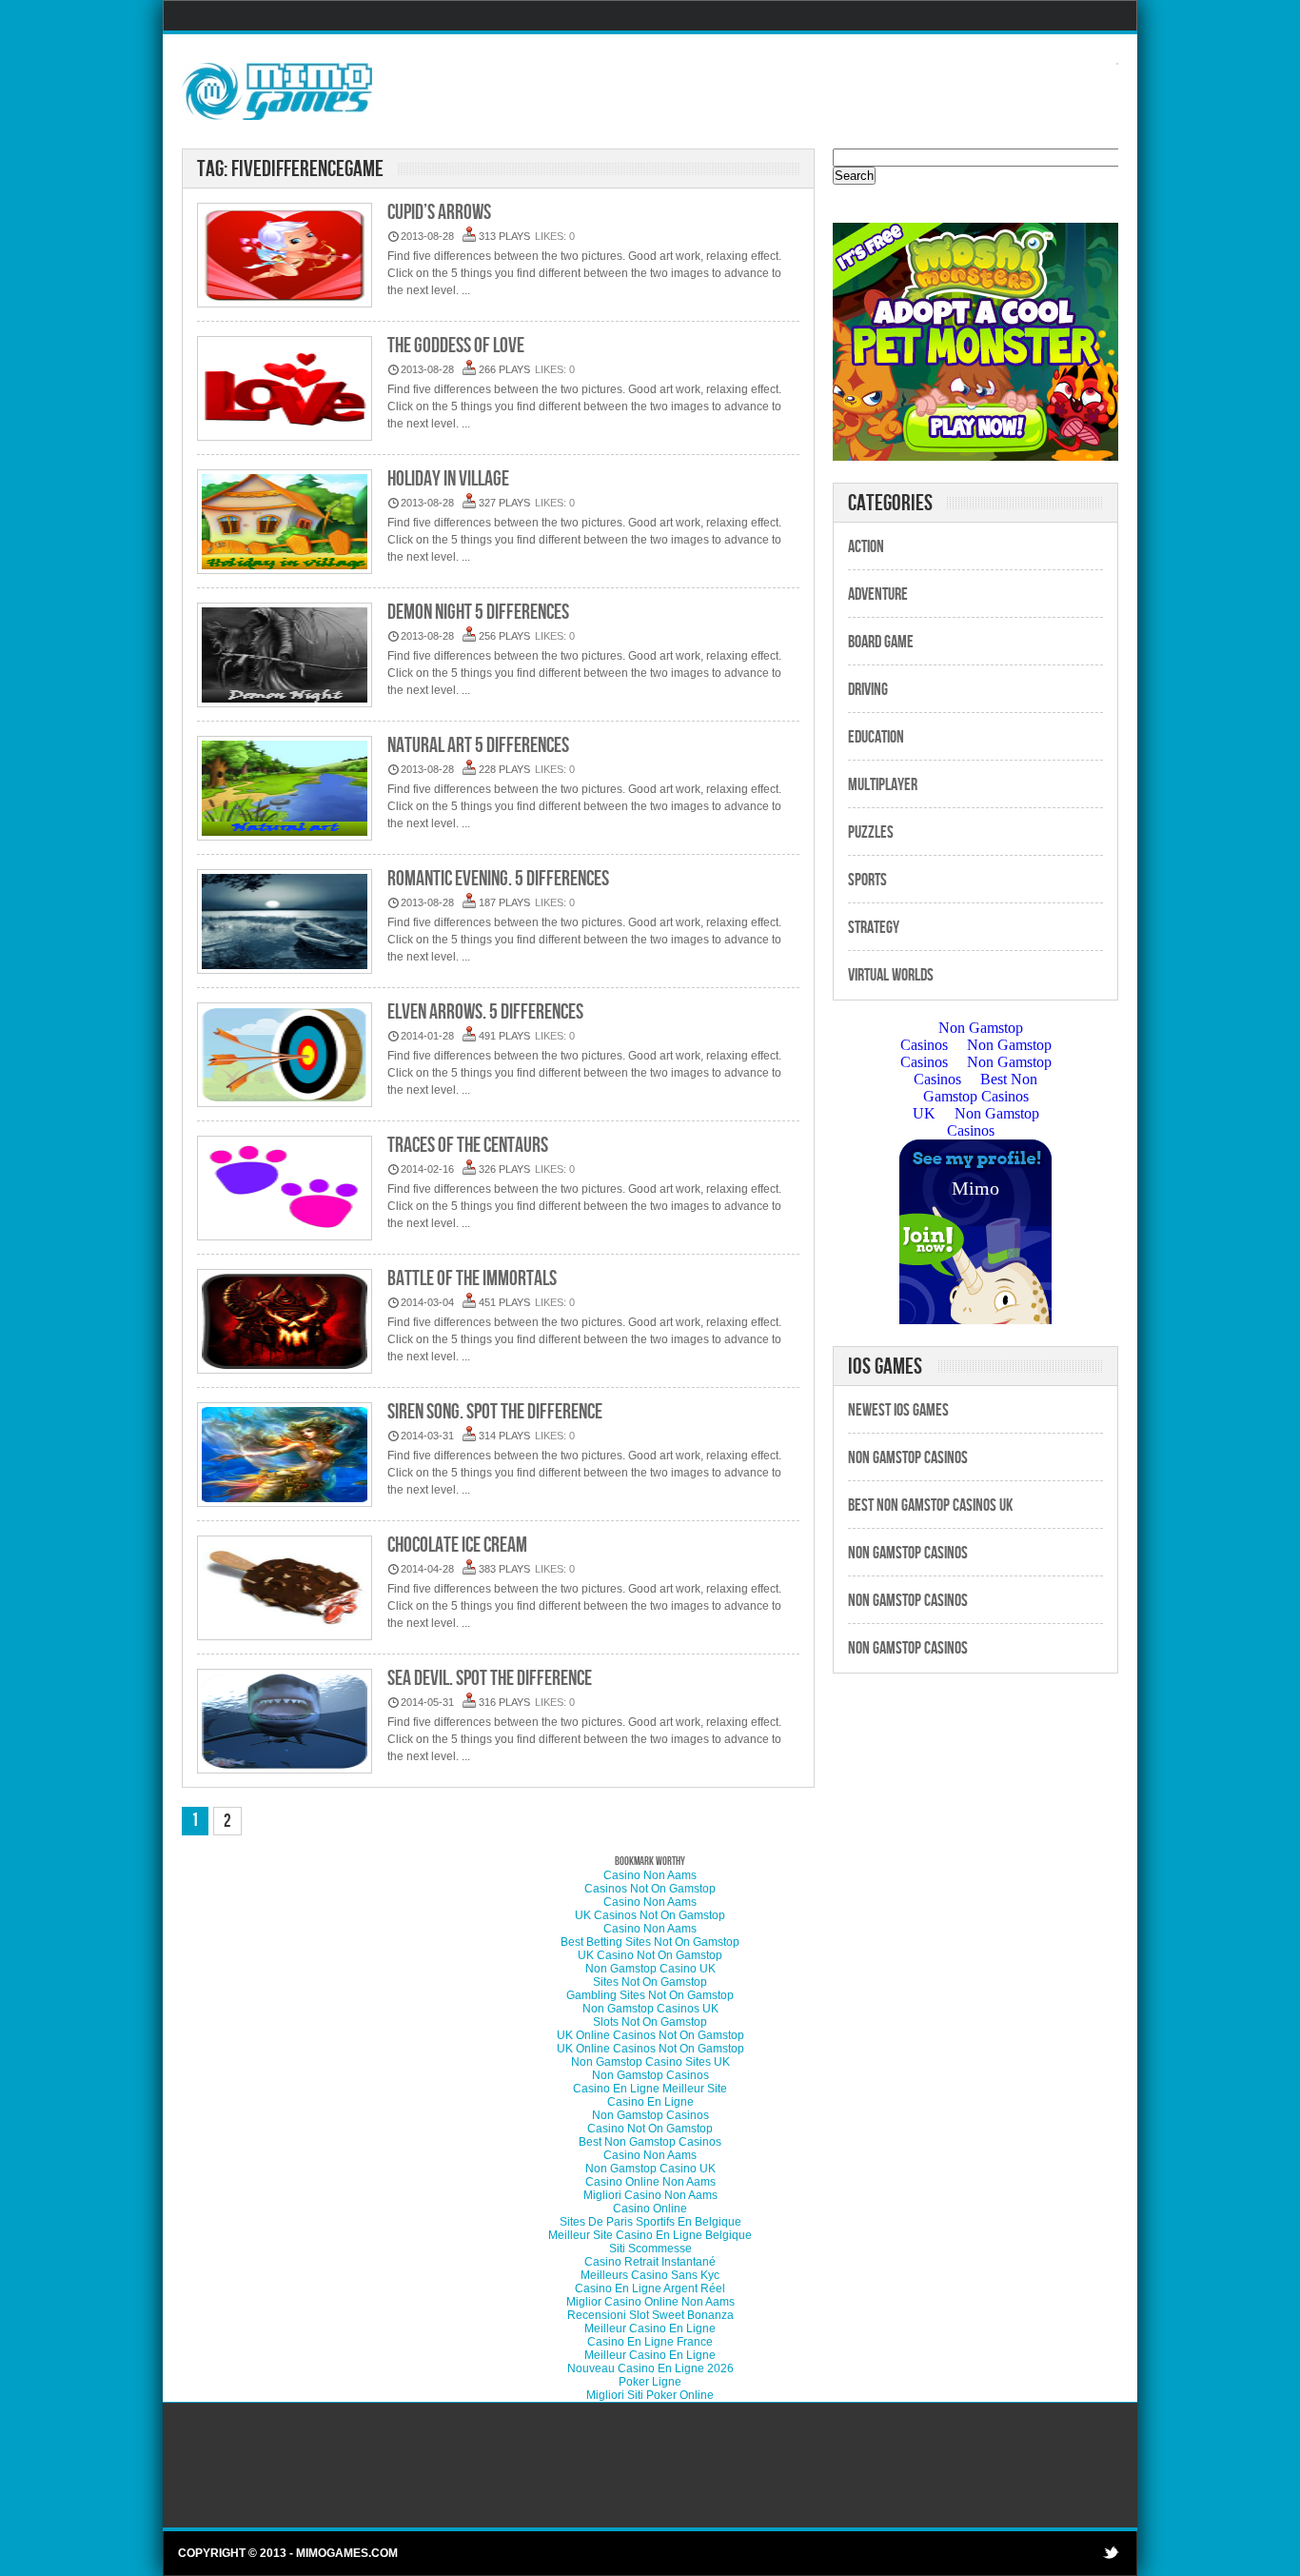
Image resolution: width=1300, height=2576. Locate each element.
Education (876, 737)
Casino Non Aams (650, 1875)
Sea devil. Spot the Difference (490, 1679)
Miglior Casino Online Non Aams (650, 2302)
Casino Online (650, 2209)
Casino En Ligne (650, 2102)
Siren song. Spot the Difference (495, 1412)
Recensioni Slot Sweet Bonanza (650, 2315)
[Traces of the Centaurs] (285, 1189)
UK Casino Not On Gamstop (650, 1955)
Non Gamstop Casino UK (650, 1969)
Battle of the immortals (472, 1279)
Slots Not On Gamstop (650, 2022)
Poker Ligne (650, 2382)
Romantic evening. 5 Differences (498, 879)
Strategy (874, 928)
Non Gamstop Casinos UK (650, 2009)
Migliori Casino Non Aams (650, 2195)
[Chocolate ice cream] (285, 1589)
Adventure (878, 594)
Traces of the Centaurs (468, 1146)
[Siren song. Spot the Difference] (285, 1456)
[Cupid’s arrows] (285, 257)
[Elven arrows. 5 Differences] (285, 1056)
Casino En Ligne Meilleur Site (650, 2089)
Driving (868, 690)
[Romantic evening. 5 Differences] (285, 923)
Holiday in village (448, 479)
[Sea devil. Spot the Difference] (285, 1723)
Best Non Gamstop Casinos (650, 2142)
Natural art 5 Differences (478, 746)
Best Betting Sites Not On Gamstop (650, 1942)
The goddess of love (456, 346)
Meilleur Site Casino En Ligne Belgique (650, 2235)
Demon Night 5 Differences (478, 613)
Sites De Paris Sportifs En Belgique (650, 2222)
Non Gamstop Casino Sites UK (650, 2062)
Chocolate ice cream (457, 1546)
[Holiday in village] (285, 523)
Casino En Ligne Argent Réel (650, 2289)
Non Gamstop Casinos (908, 1458)
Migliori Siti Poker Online (650, 2395)
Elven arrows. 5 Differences (485, 1012)
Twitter (1111, 2552)
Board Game (881, 642)
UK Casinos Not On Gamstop (650, 1915)
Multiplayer (883, 785)
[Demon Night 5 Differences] (285, 656)
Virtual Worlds (891, 975)
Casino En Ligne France (650, 2342)
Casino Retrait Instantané (650, 2262)
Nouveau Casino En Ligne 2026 (650, 2368)
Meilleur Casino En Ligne (650, 2328)
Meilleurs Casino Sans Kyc (650, 2275)
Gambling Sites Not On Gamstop (650, 1995)
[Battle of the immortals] (285, 1323)
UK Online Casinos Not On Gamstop (650, 2035)
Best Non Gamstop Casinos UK (930, 1506)
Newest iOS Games (898, 1410)
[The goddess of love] (285, 390)
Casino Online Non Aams (650, 2182)
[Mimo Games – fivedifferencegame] (277, 90)
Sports (867, 880)
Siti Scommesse (650, 2249)
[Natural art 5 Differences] (285, 790)
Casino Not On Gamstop (650, 2129)
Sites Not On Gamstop (650, 1982)
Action (866, 547)
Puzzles (871, 832)
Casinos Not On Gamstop (650, 1889)
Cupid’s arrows (439, 213)
